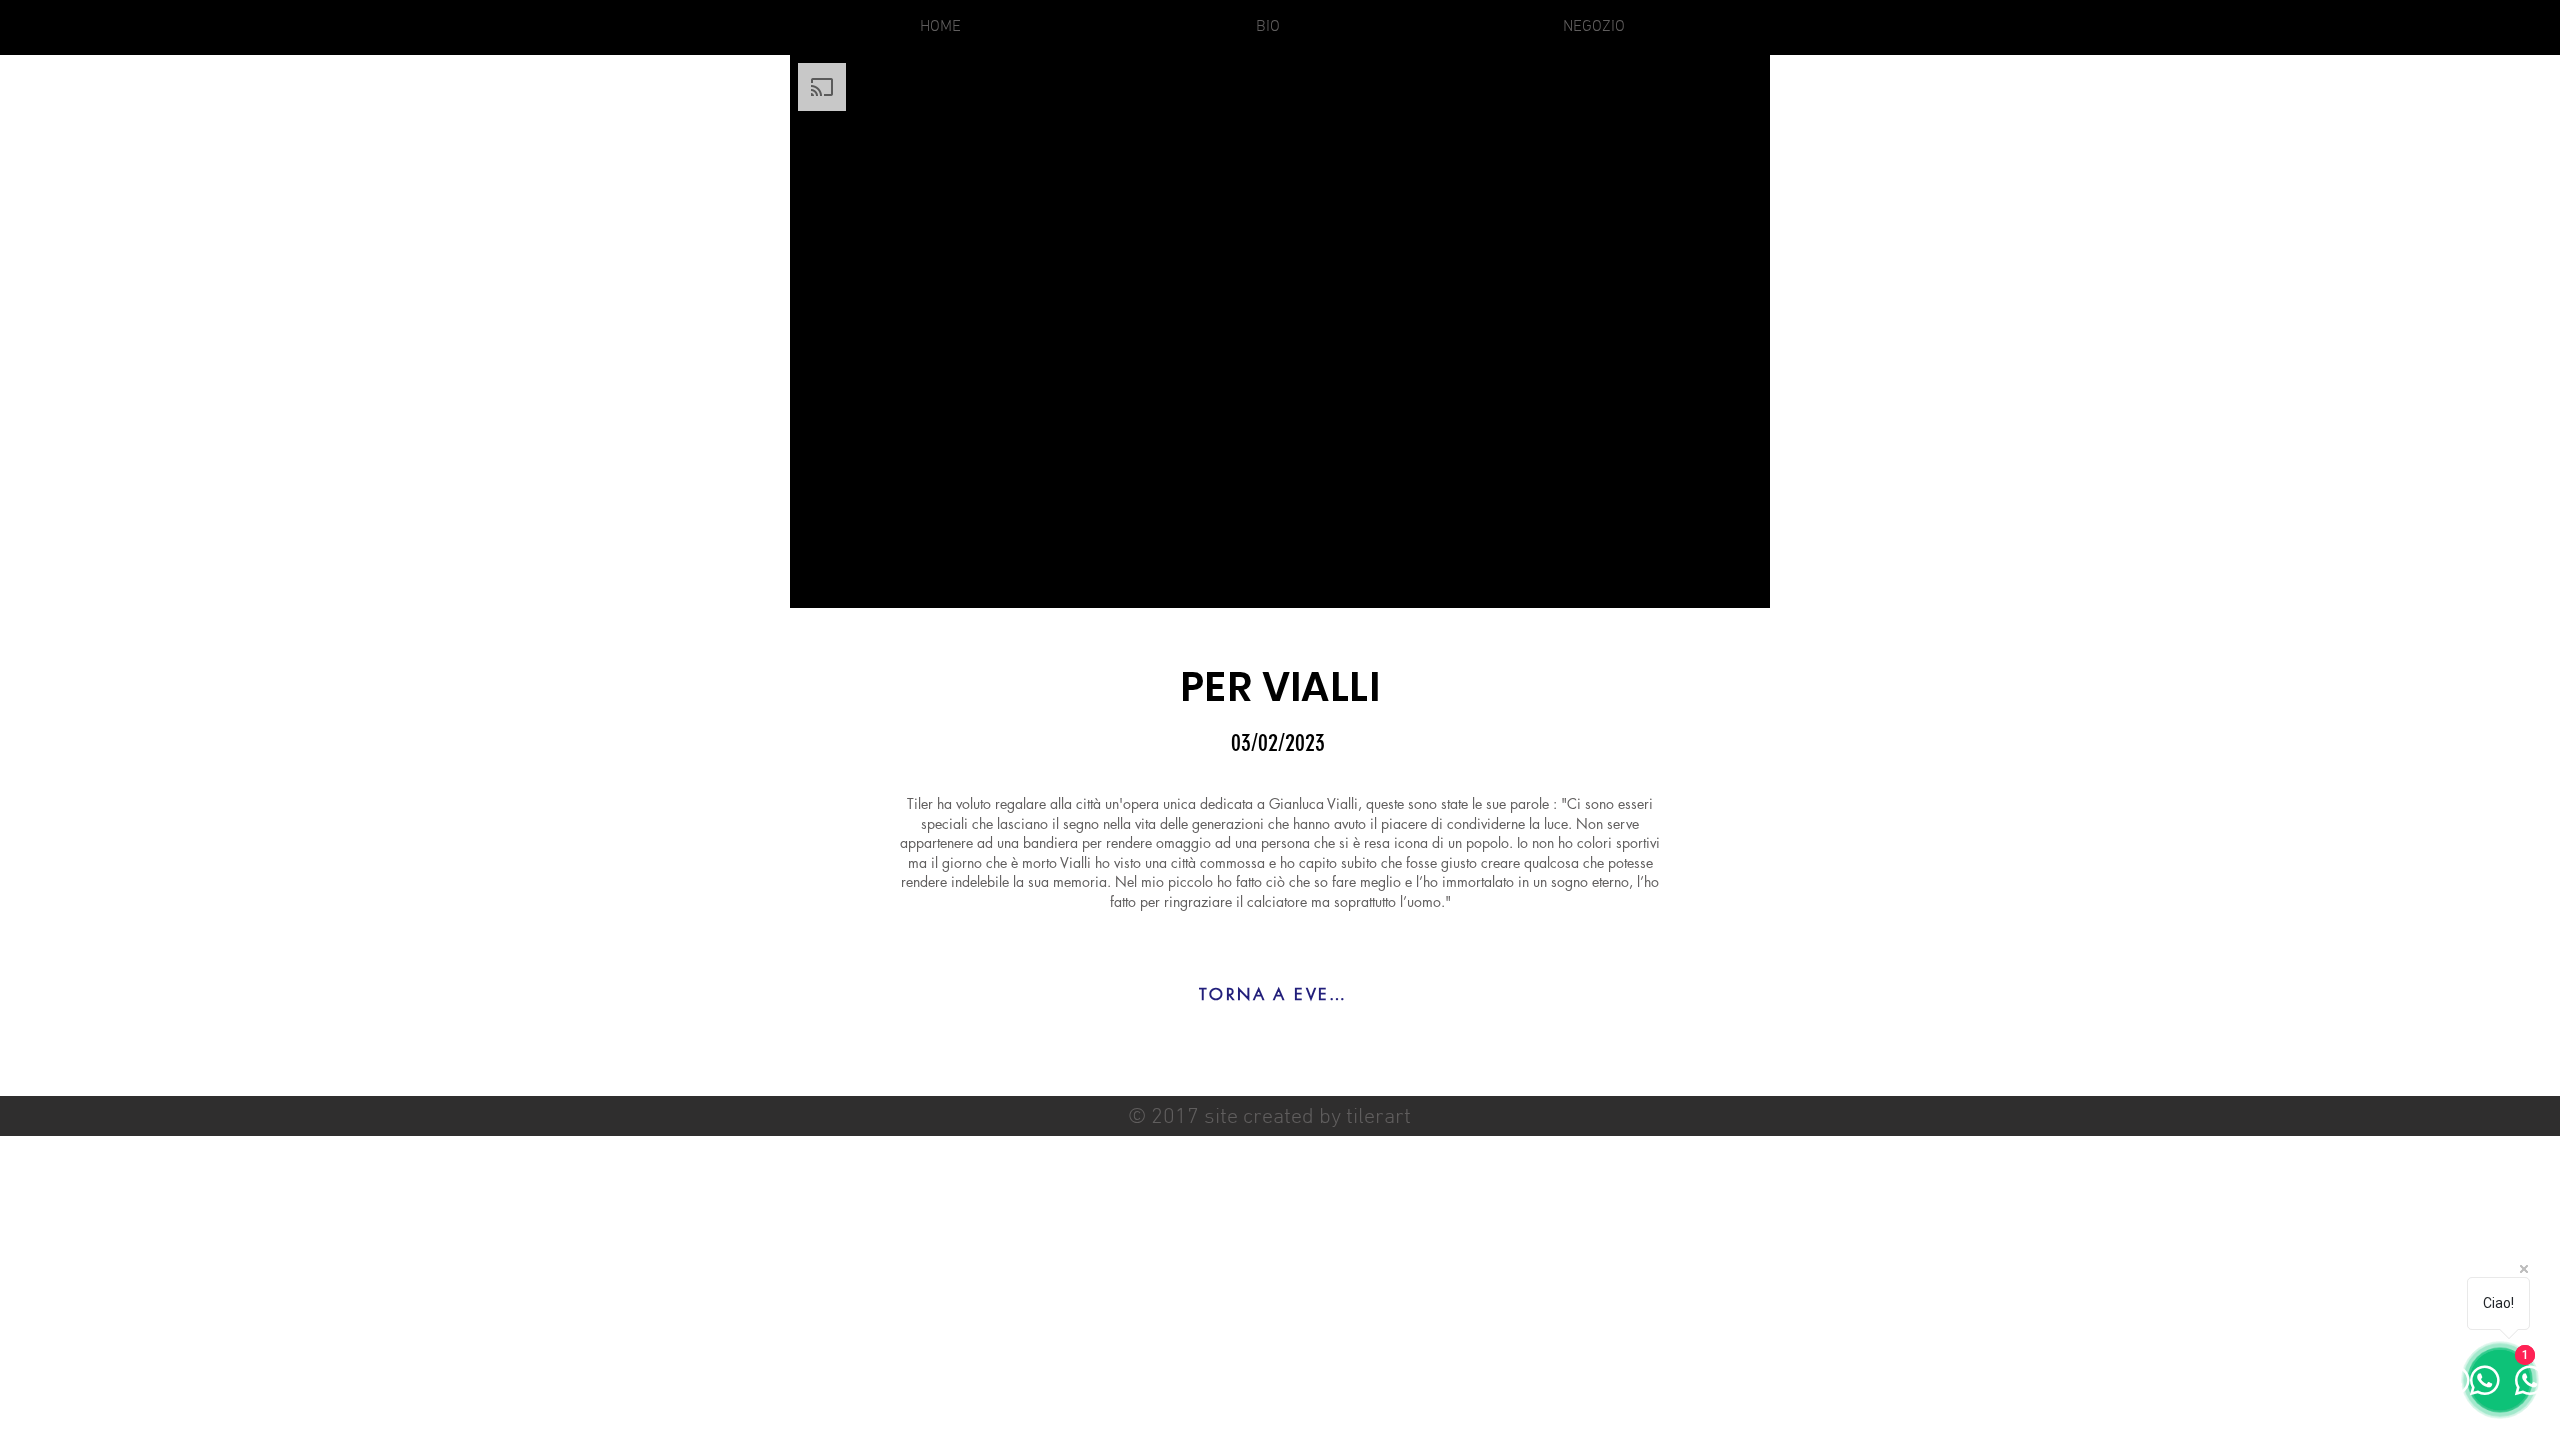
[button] (1594, 27)
